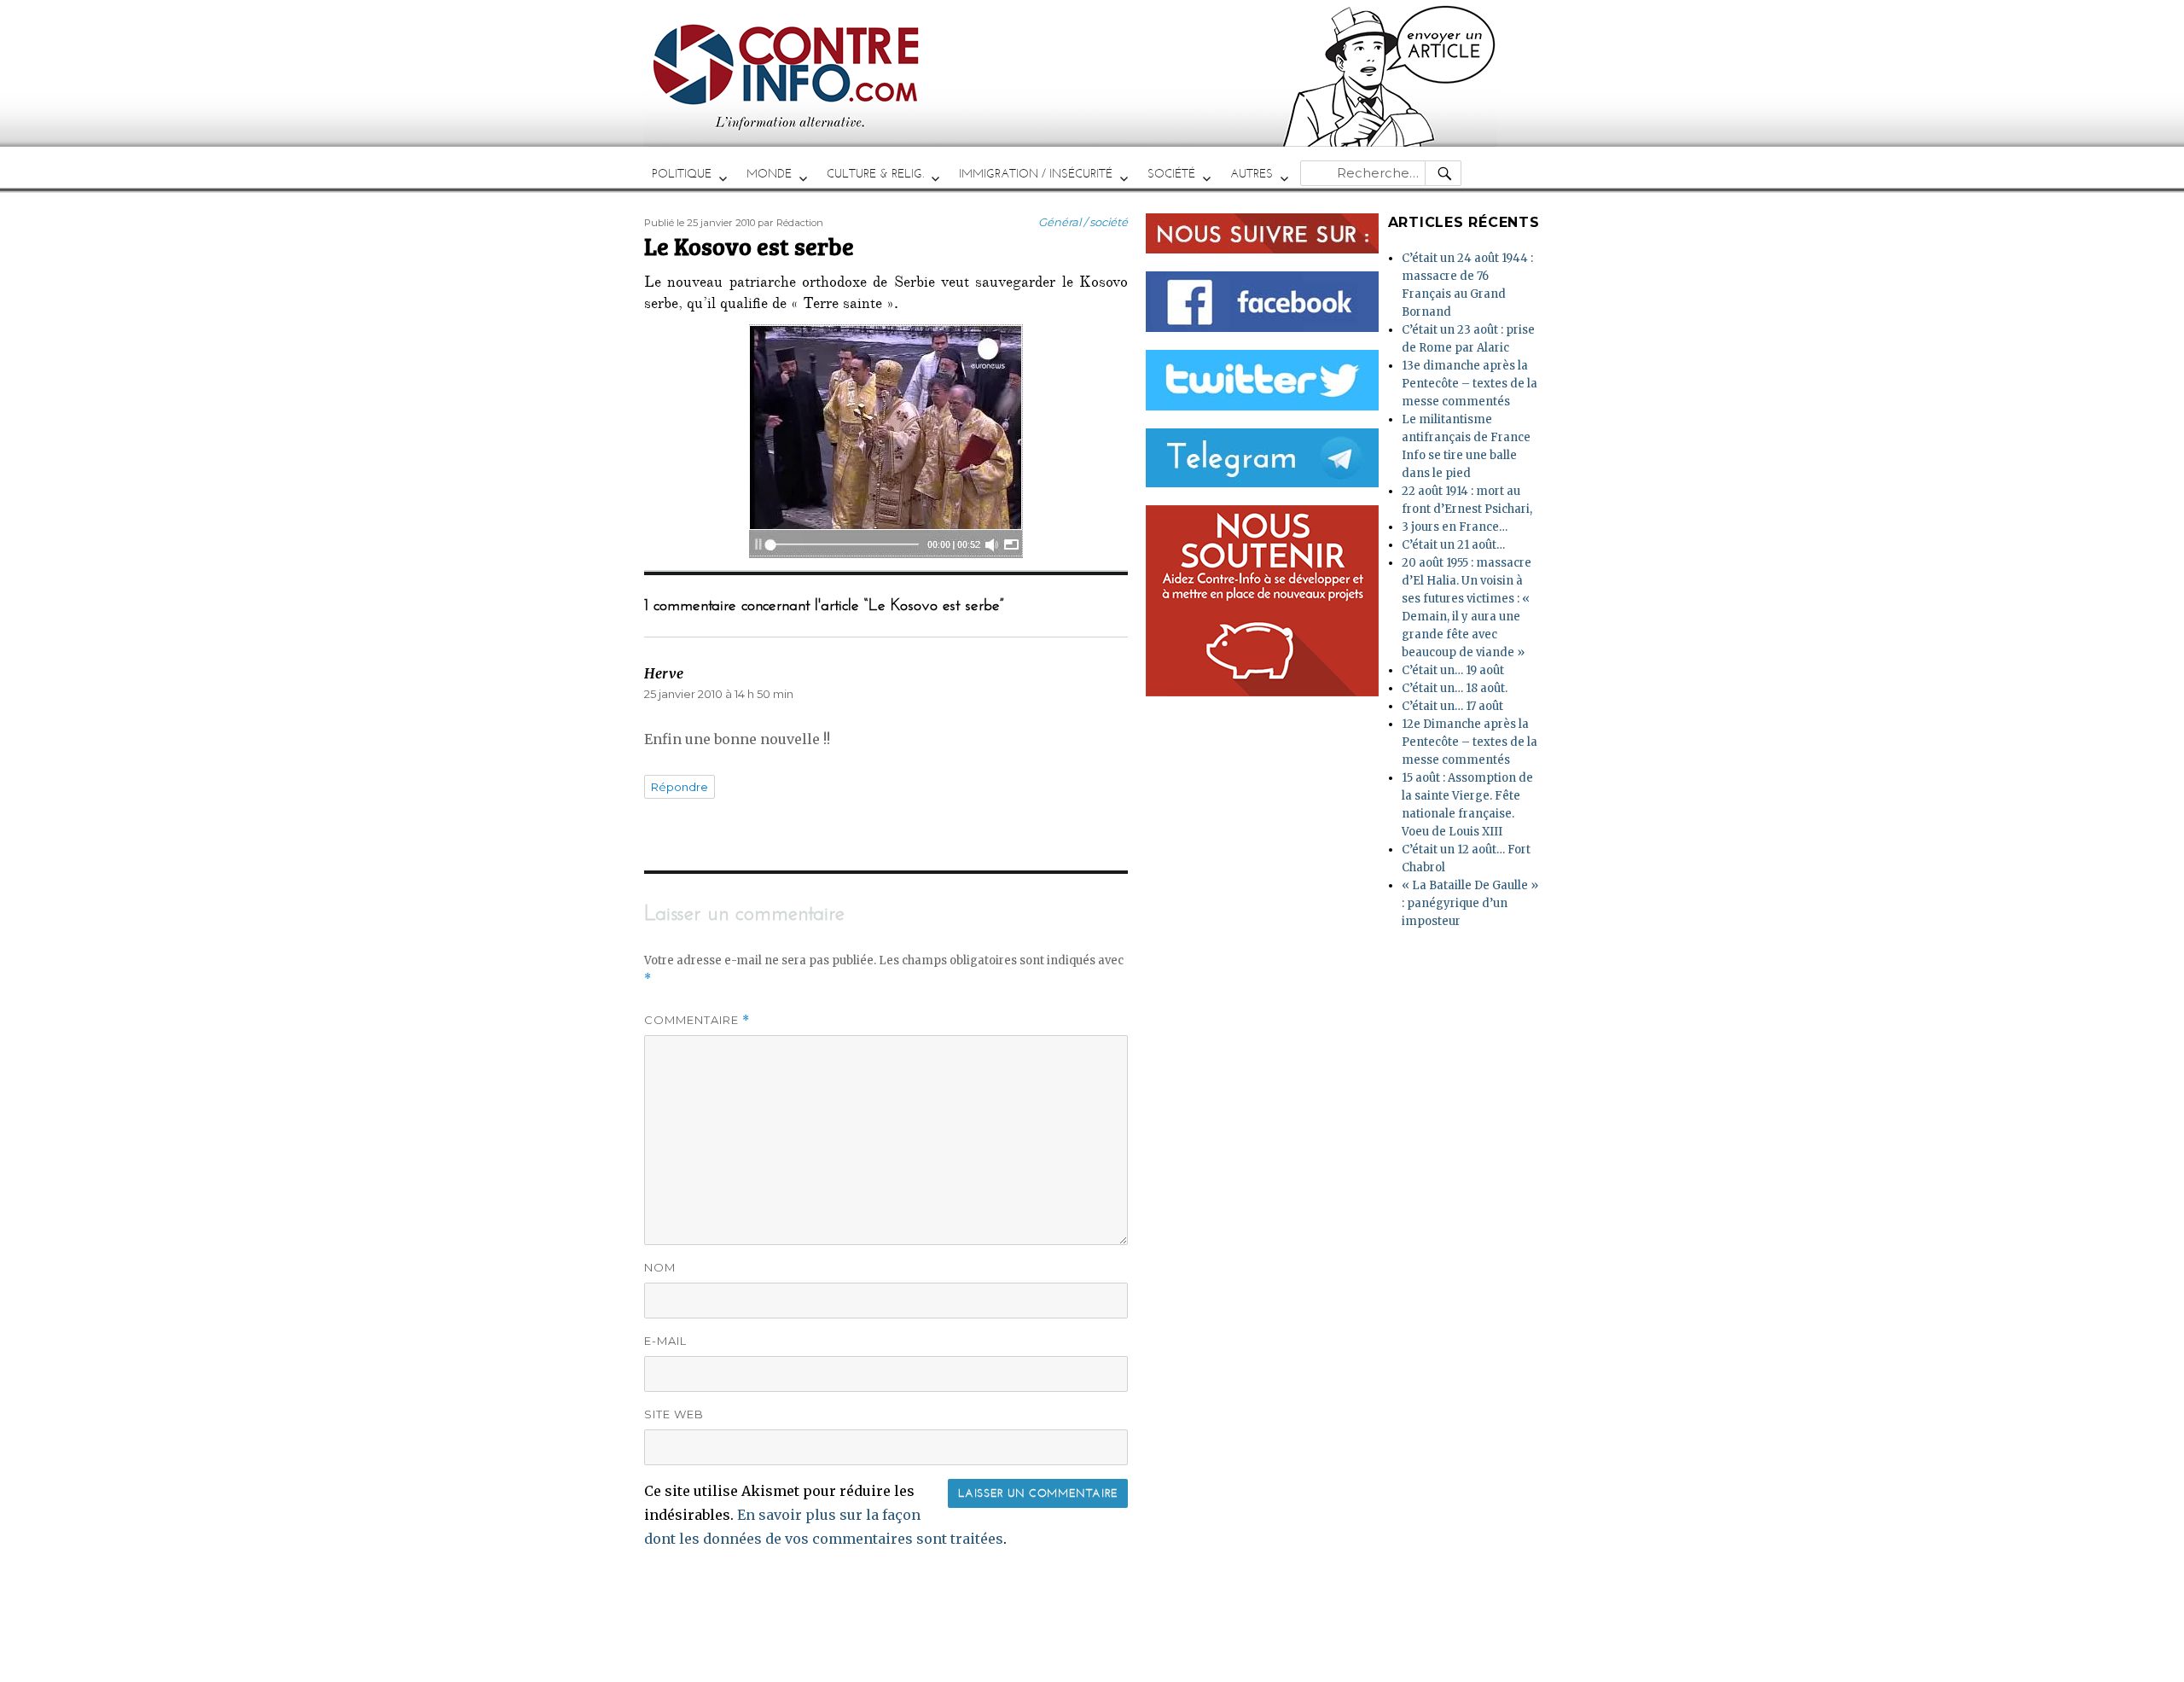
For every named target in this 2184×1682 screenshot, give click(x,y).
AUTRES (1252, 174)
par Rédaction (790, 223)
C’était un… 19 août (1453, 670)
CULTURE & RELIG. (875, 174)
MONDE (769, 174)
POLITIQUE (682, 174)
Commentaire (697, 1020)
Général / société (1083, 222)
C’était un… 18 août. (1455, 688)
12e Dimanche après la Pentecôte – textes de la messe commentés (1470, 742)
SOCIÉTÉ (1171, 174)
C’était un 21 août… (1453, 545)
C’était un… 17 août (1452, 706)
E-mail (665, 1341)
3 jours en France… (1455, 527)
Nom (660, 1267)
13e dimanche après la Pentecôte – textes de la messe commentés (1470, 384)
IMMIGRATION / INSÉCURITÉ (1036, 174)
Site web (674, 1414)
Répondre (680, 787)
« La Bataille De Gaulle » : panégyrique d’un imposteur (1470, 903)
